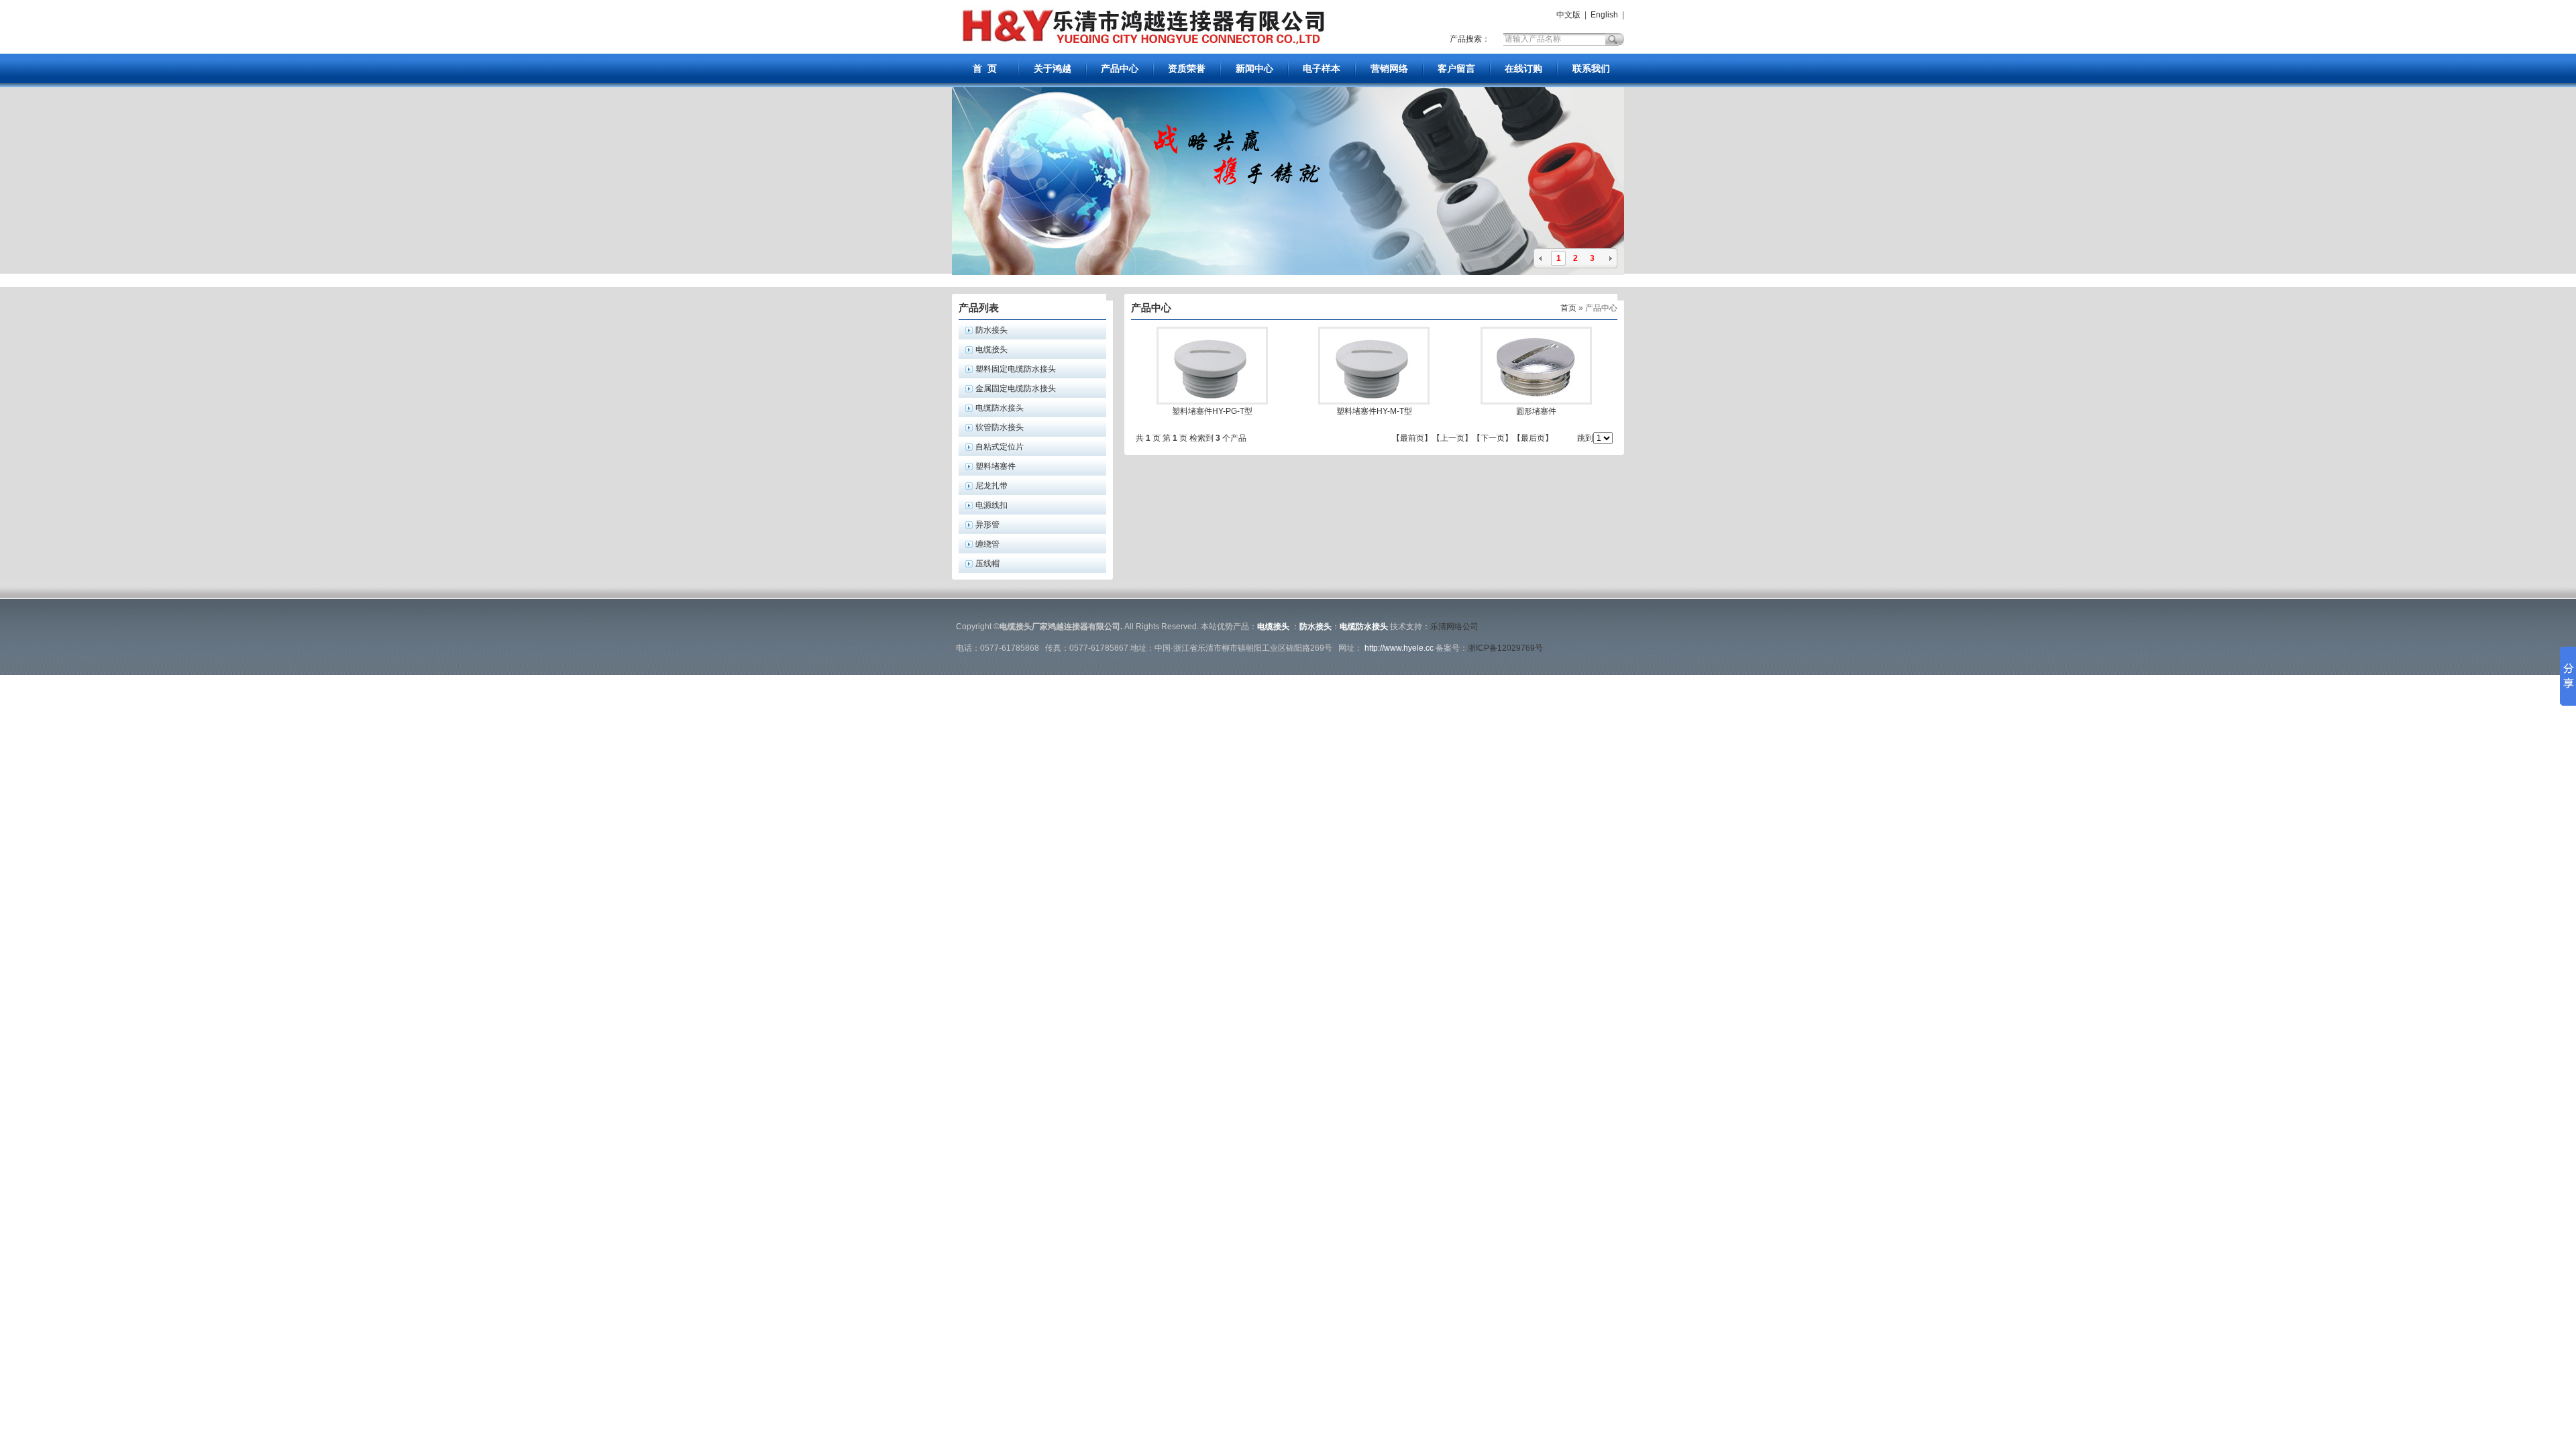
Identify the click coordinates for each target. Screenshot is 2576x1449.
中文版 (1567, 15)
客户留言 (1456, 68)
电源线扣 (991, 505)
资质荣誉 (1187, 68)
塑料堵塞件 (996, 466)
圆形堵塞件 (1536, 411)
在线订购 (1523, 68)
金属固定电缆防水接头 (1016, 388)
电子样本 (1322, 68)
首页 (1568, 308)
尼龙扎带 (991, 486)
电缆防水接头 (1000, 408)
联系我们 (1591, 68)
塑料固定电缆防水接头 (1016, 369)
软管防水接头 (1000, 427)
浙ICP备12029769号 (1505, 648)
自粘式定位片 (1000, 447)
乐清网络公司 (1454, 627)
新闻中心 (1254, 68)
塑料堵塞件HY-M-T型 (1374, 411)
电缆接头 (991, 350)
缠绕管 (987, 544)
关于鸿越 (1053, 68)
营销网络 (1389, 68)
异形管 (987, 525)
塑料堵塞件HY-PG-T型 (1212, 411)
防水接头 (991, 330)
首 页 (985, 68)
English (1604, 15)
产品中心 (1120, 68)
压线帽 (987, 563)
